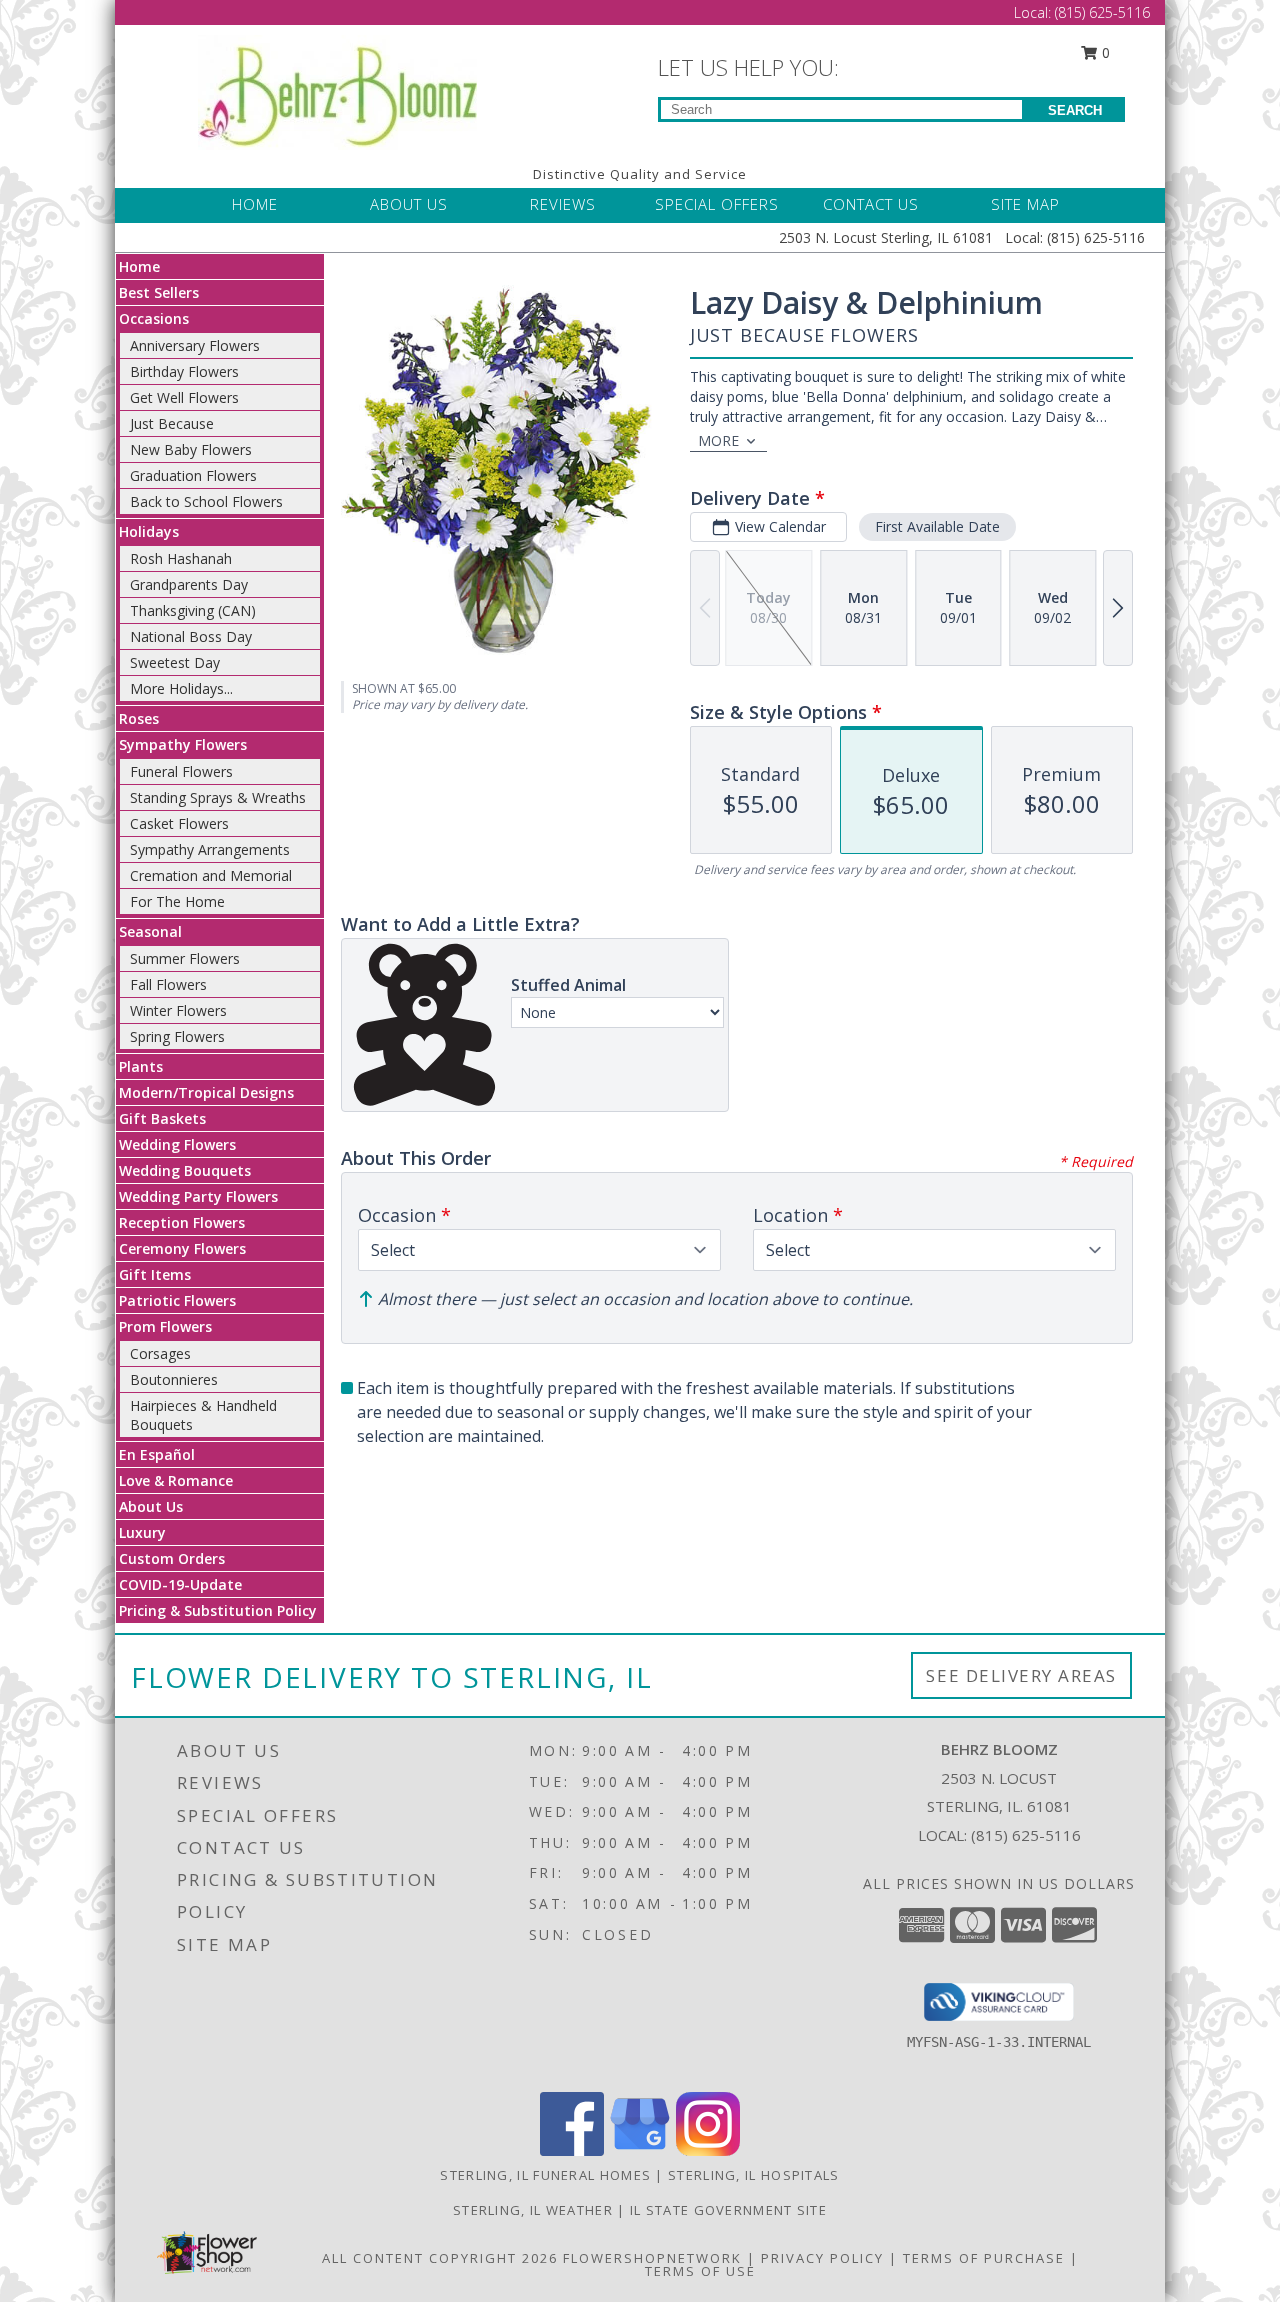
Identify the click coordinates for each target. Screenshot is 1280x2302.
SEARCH (1075, 110)
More (718, 440)
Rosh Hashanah (181, 558)
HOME (255, 204)
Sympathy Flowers (183, 744)
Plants (141, 1066)
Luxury (142, 1532)
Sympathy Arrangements (210, 849)
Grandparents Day (189, 584)
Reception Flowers (182, 1222)
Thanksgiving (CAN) (193, 610)
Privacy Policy (822, 2258)
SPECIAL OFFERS (717, 204)
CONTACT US (871, 204)
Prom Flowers (165, 1326)
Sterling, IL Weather (533, 2210)
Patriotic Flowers (177, 1300)
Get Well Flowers (184, 397)
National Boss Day (191, 636)
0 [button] (1104, 52)
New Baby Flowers (191, 449)
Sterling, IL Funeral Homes (545, 2175)
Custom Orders (172, 1558)
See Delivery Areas (1021, 1675)
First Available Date (937, 526)
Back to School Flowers (206, 501)
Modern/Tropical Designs (206, 1092)
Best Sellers (159, 292)
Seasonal (150, 931)
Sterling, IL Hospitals (754, 2175)
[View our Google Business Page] (640, 2150)
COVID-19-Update (180, 1584)
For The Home (177, 901)
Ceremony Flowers (182, 1248)
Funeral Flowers (181, 771)
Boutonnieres (174, 1379)
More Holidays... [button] (181, 688)
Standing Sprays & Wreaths (218, 797)
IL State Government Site (728, 2210)
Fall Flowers (168, 984)
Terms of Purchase (984, 2258)
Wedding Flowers (177, 1144)
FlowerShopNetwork (652, 2258)
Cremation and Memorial (211, 875)
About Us (151, 1506)
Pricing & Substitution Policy (218, 1610)
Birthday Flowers (184, 371)
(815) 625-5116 (1102, 12)
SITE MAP (1025, 204)
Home (139, 266)
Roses (139, 718)
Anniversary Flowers (195, 345)
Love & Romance (176, 1480)
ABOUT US (409, 204)
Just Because (172, 423)
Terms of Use (700, 2271)
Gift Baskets (162, 1118)
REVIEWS (563, 204)
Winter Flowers (178, 1010)
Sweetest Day (175, 662)
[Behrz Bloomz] (337, 90)
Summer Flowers (185, 958)
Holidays (149, 531)
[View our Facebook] (572, 2150)
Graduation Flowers (193, 475)
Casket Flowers (179, 823)
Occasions (154, 318)
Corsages (160, 1353)
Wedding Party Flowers (198, 1196)
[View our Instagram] (708, 2150)
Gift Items (155, 1274)
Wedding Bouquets (185, 1170)
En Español (157, 1454)
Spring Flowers (177, 1036)
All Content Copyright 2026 (440, 2258)
